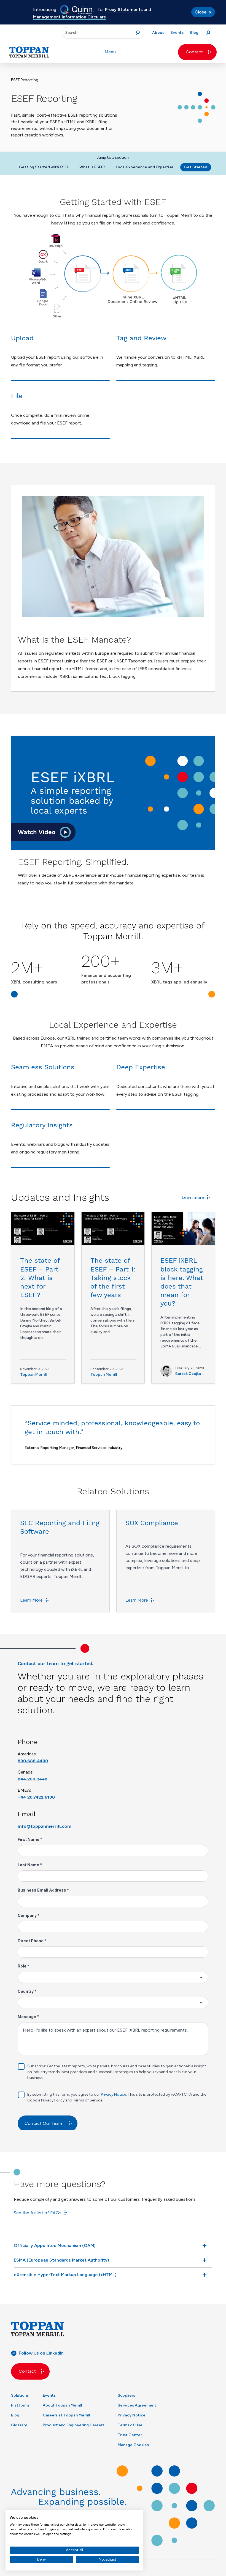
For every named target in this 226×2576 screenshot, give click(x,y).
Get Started (196, 167)
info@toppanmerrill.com (45, 1826)
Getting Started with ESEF (44, 167)
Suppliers (126, 2395)
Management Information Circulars (69, 17)
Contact (194, 52)
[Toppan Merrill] (29, 52)
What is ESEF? (92, 167)
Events (49, 2395)
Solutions (20, 2395)
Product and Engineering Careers (74, 2425)
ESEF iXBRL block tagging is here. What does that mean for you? (182, 1282)
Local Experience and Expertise (145, 167)
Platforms (20, 2405)
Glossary (19, 2425)
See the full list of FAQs (38, 2213)
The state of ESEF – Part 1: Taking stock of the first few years (113, 1278)
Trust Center (130, 2435)
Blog (15, 2415)
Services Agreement (137, 2405)
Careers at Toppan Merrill (66, 2415)
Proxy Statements (124, 9)
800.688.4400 (33, 1761)
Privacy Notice (132, 2415)
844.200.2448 (33, 1779)
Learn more (193, 1197)
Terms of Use (130, 2425)
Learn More (31, 1600)
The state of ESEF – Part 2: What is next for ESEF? (40, 1278)
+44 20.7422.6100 (36, 1797)
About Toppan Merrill (62, 2405)
